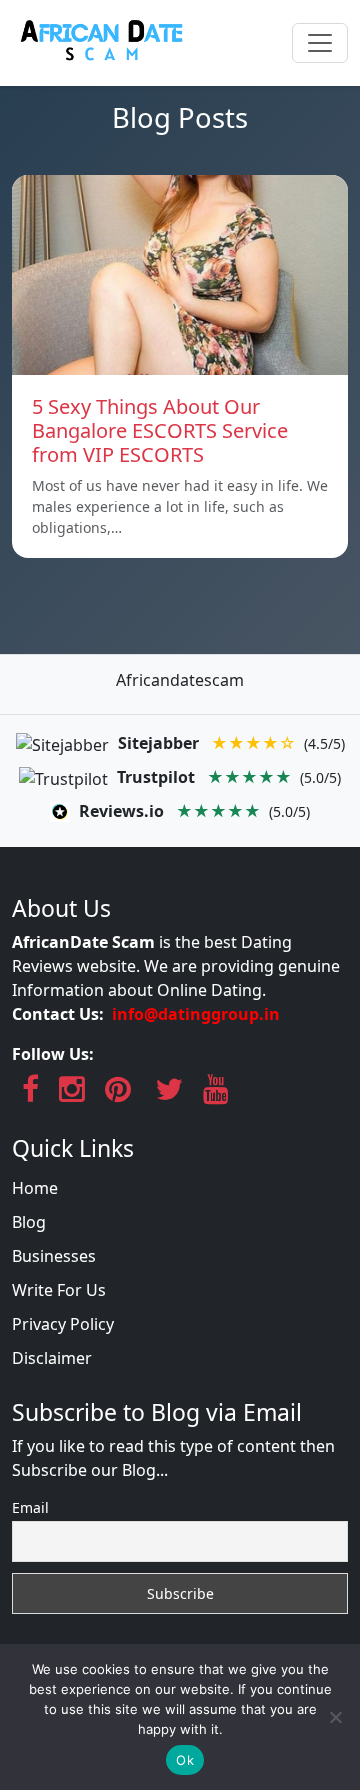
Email (30, 1507)
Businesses (54, 1256)
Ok (185, 1760)
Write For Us (59, 1290)
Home (35, 1188)
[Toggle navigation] (320, 43)
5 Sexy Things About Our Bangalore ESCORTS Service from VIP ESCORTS (160, 430)
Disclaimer (52, 1358)
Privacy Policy (63, 1324)
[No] (335, 1717)
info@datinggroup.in (196, 1014)
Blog (29, 1222)
